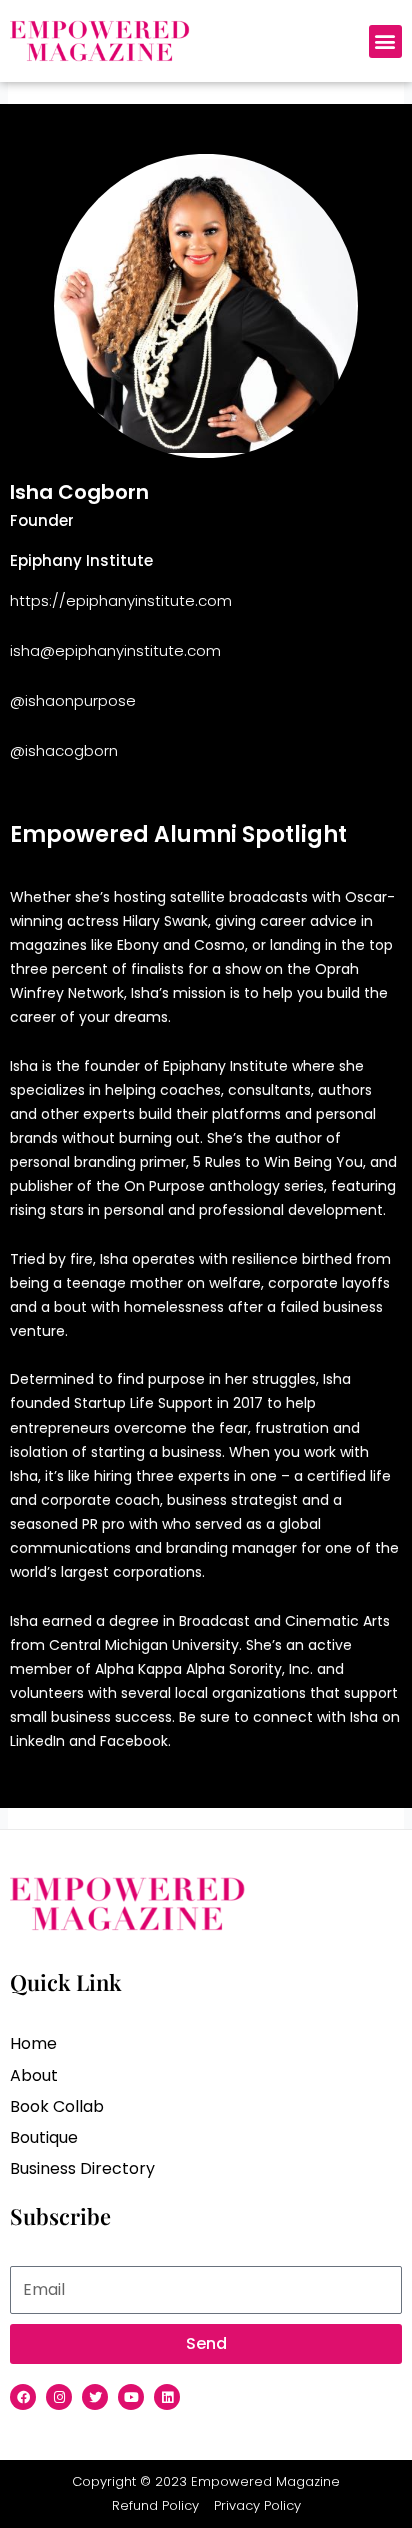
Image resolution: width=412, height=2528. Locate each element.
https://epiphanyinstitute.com (121, 600)
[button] (385, 41)
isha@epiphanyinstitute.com (115, 650)
